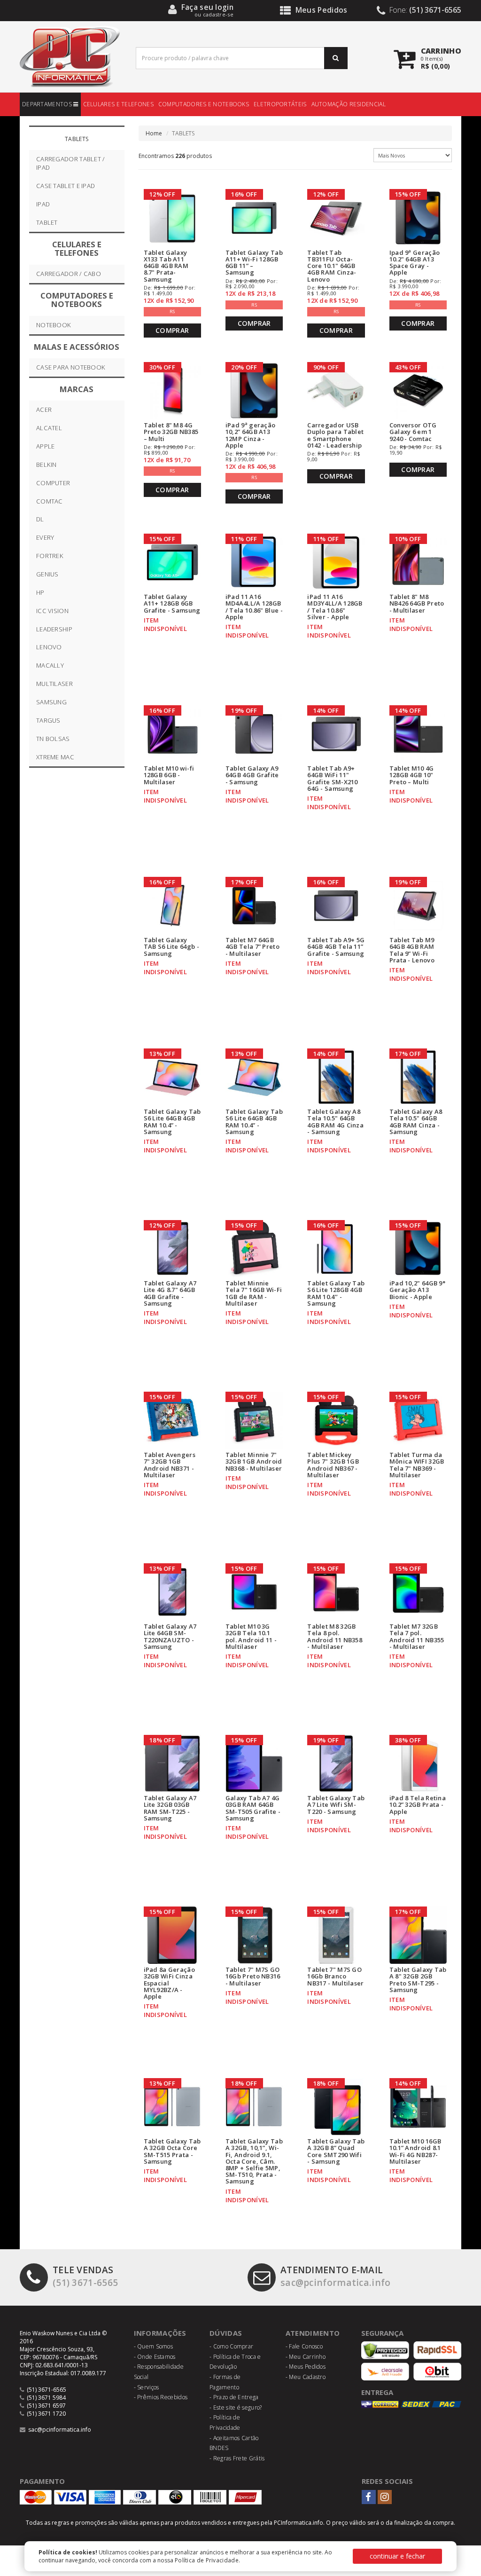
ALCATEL (49, 428)
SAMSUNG (51, 702)
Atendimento (313, 2333)
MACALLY (50, 665)
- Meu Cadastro (306, 2377)
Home (154, 133)
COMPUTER (53, 483)
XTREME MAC (55, 757)
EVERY (45, 537)
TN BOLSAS (53, 739)
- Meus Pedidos (306, 2367)
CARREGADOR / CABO (69, 274)
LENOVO (49, 647)
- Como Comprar (231, 2346)
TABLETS (77, 139)
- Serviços (147, 2387)
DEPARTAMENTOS (48, 104)
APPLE (46, 446)
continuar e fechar (397, 2556)
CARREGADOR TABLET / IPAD (71, 163)
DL (40, 519)
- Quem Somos (154, 2346)
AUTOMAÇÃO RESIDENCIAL (349, 104)
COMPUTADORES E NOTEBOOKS (204, 104)
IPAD (43, 204)
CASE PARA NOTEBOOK (71, 367)
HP (40, 592)
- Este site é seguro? (236, 2407)
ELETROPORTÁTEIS (280, 104)
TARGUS (48, 720)
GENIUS (47, 574)
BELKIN (47, 465)
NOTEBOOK (54, 325)
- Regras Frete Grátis (237, 2458)
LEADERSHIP (54, 629)
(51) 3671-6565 (85, 2276)
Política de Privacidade (207, 2560)
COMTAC (50, 501)
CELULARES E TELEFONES (118, 104)
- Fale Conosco (304, 2346)
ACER (44, 410)
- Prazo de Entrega (234, 2397)
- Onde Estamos (155, 2357)
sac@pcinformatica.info (336, 2276)
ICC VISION (52, 611)
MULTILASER (54, 684)
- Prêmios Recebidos (161, 2397)
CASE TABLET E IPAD (66, 186)
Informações (160, 2333)
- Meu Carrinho (306, 2357)
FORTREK (50, 556)
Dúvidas (226, 2333)
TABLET (47, 222)
